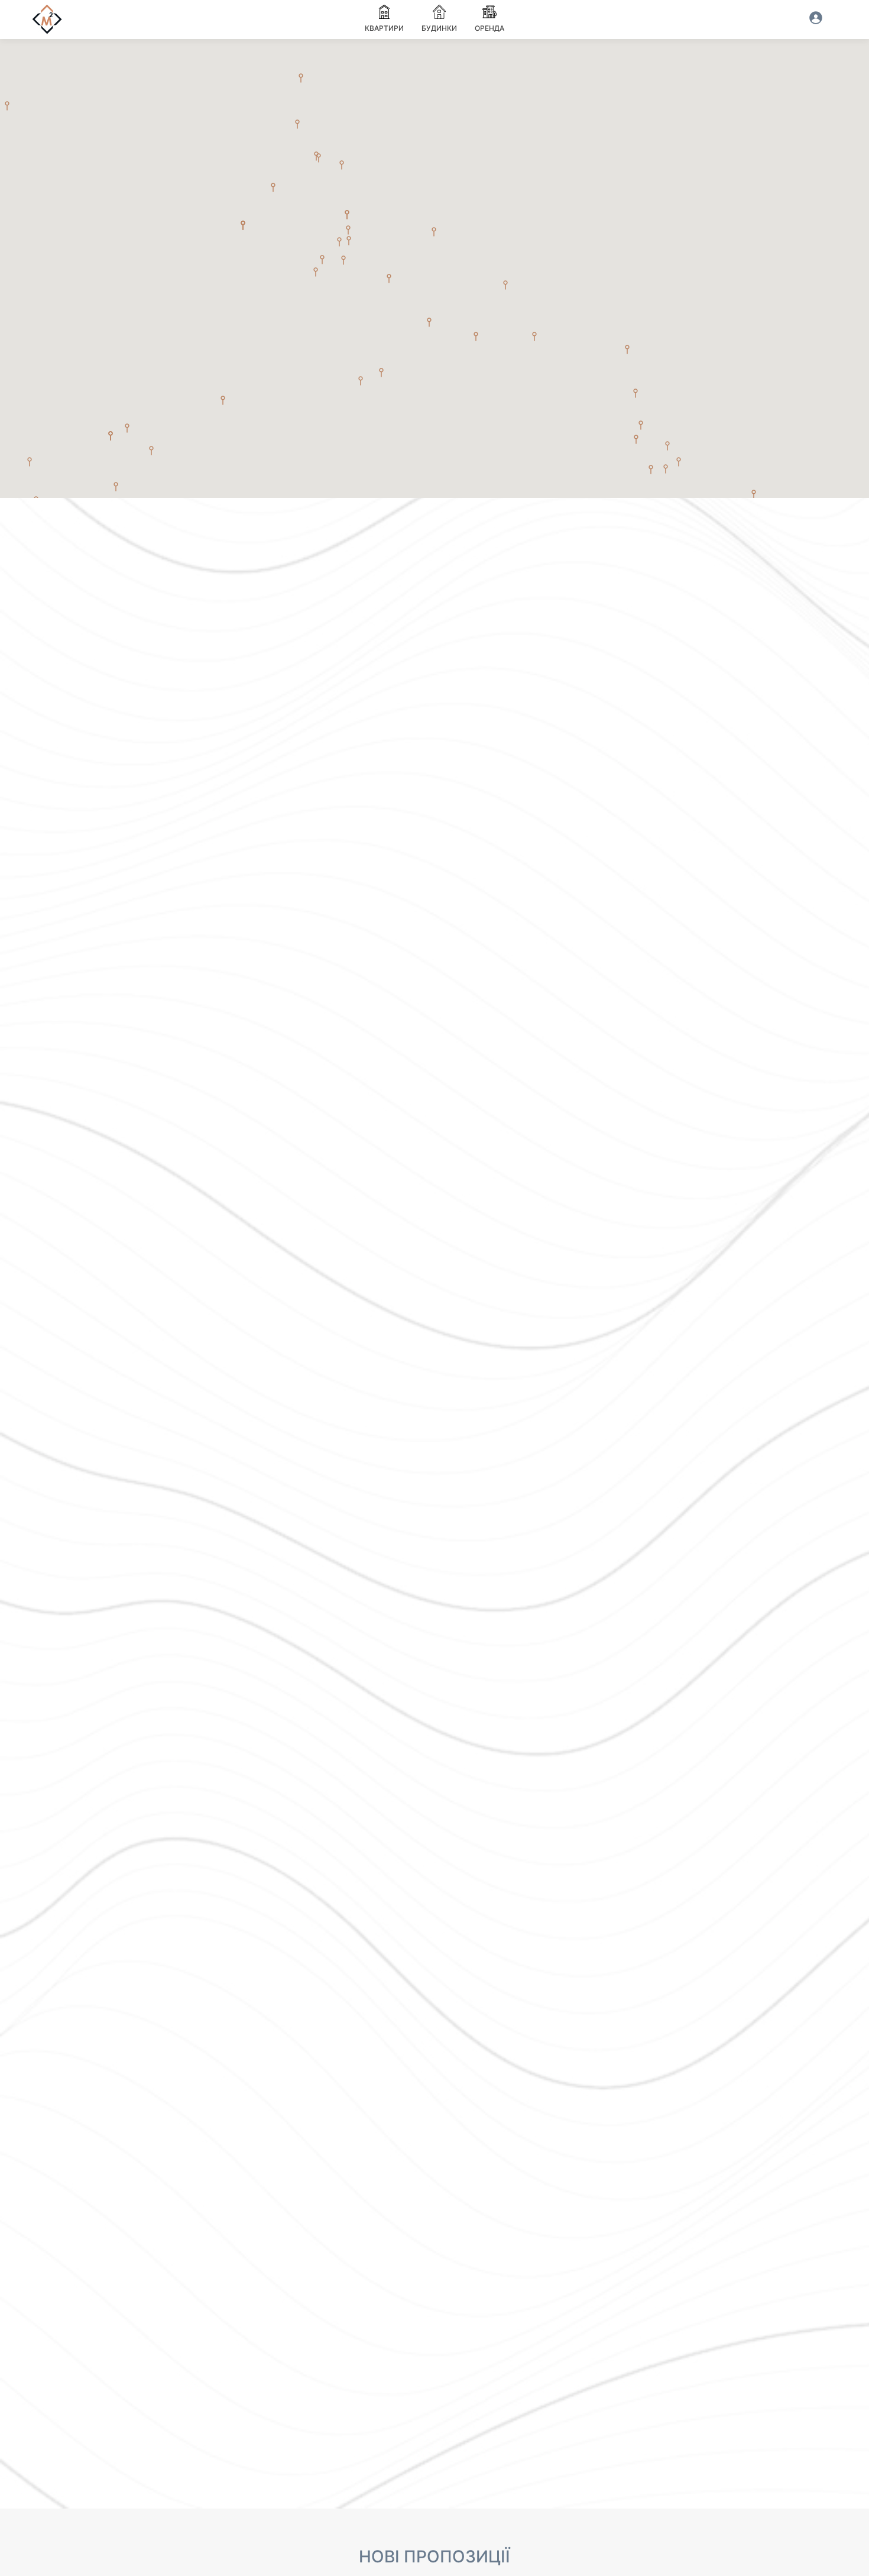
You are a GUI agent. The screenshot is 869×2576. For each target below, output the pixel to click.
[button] (476, 336)
